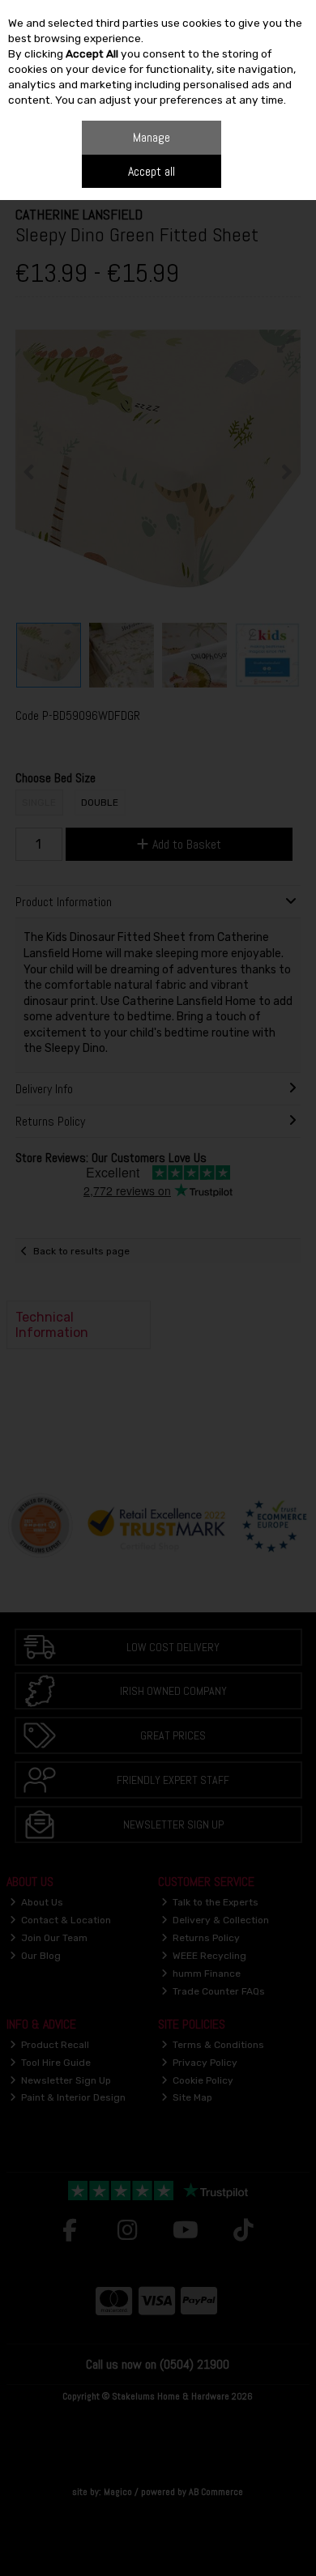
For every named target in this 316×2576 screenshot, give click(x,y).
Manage (152, 137)
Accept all (152, 171)
